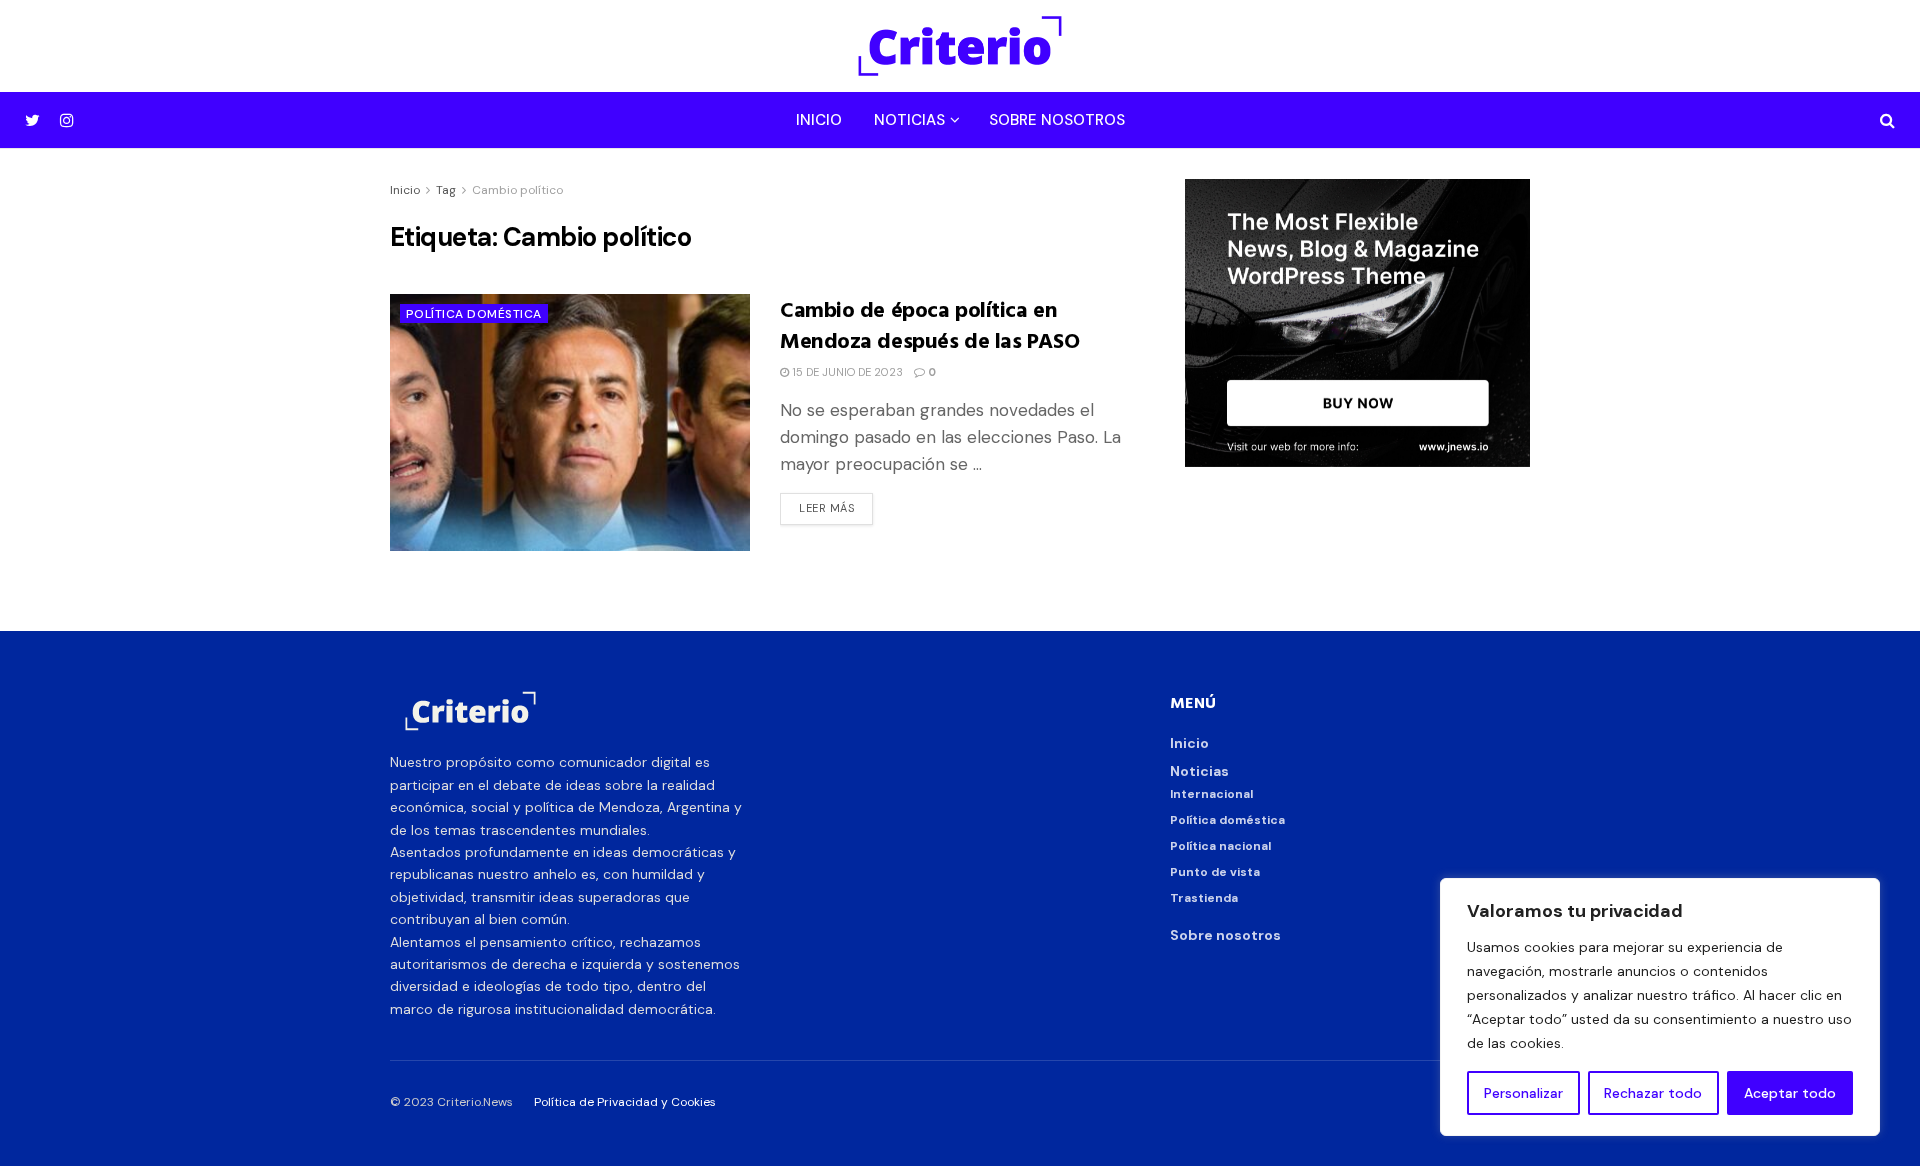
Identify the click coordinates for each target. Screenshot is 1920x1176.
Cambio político (517, 190)
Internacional (1211, 794)
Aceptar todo (1790, 1093)
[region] (1660, 1007)
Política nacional (1220, 846)
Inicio (819, 120)
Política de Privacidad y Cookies (625, 1102)
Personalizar (1523, 1093)
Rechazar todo (1653, 1093)
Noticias (909, 120)
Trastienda (1204, 898)
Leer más (826, 508)
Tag (446, 190)
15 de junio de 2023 (846, 372)
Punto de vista (1215, 872)
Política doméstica (474, 314)
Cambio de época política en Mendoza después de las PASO (929, 324)
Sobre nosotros (1057, 120)
